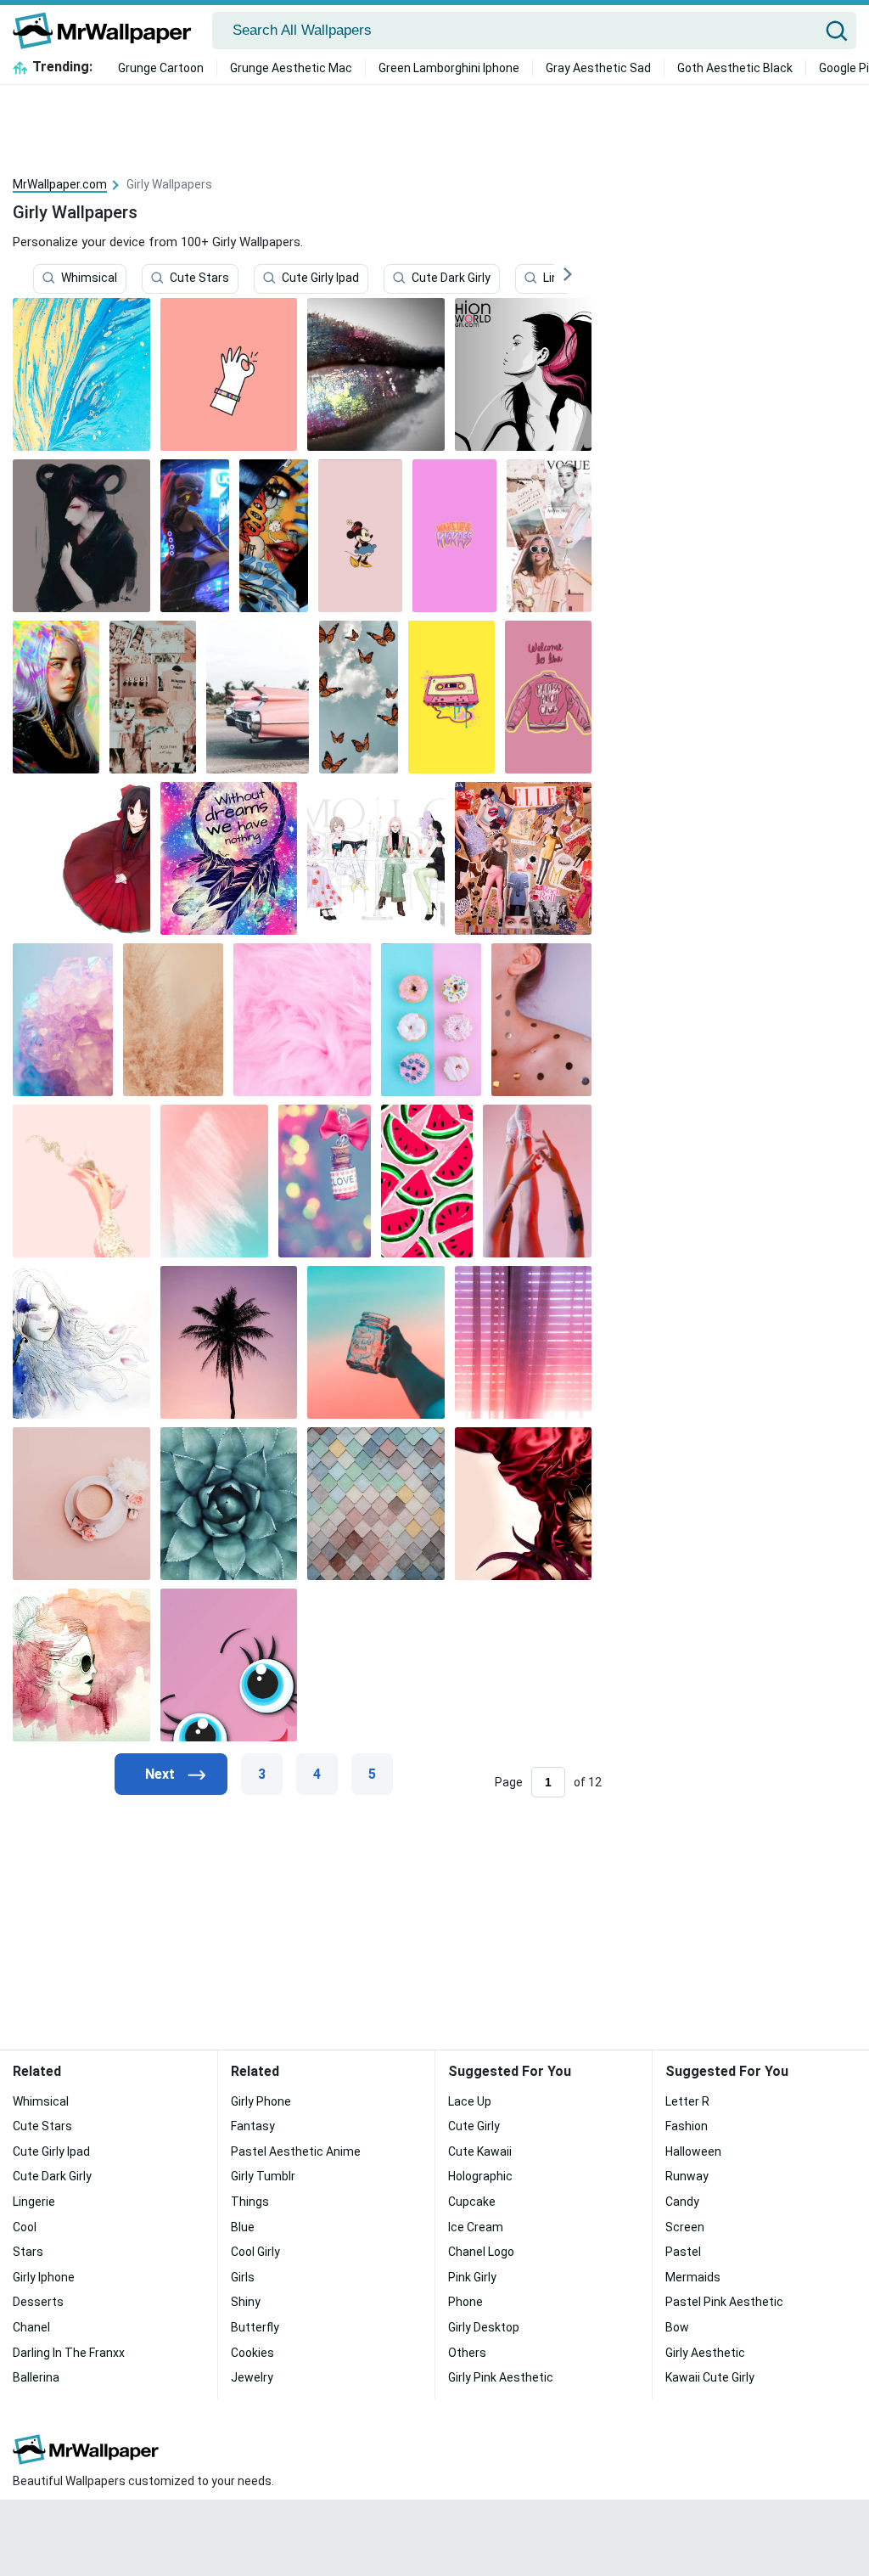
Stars (28, 2252)
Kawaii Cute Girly (710, 2377)
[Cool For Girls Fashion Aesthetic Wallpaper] (549, 536)
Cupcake (472, 2202)
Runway (687, 2176)
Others (467, 2353)
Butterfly (255, 2327)
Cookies (252, 2353)
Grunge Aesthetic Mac (291, 68)
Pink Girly (472, 2277)
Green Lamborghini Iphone (449, 68)
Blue (243, 2227)
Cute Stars (199, 278)
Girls (243, 2277)
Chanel (31, 2327)
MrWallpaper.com (60, 184)
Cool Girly (255, 2252)
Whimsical (89, 278)
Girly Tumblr (263, 2176)
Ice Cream (476, 2227)
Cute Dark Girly (451, 278)
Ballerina (36, 2377)
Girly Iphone (44, 2277)
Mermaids (693, 2277)
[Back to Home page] (108, 31)
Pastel (683, 2252)
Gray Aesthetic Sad (598, 68)
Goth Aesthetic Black (735, 68)
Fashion (687, 2126)
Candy (682, 2202)
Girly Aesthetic (705, 2353)
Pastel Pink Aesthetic (724, 2302)
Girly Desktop (484, 2327)
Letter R (687, 2101)
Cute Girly (474, 2126)
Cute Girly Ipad (320, 278)
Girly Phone (261, 2101)
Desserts (38, 2302)
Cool (25, 2227)
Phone (465, 2302)
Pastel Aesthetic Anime (296, 2151)
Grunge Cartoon (161, 68)
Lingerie (34, 2202)
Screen (685, 2227)
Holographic (480, 2176)
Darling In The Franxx (69, 2353)
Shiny (246, 2302)
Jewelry (252, 2377)
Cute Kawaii (480, 2151)
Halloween (693, 2151)
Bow (677, 2327)
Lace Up (470, 2101)
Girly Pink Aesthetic (501, 2377)
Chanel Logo (481, 2252)
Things (250, 2202)
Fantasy (253, 2126)
